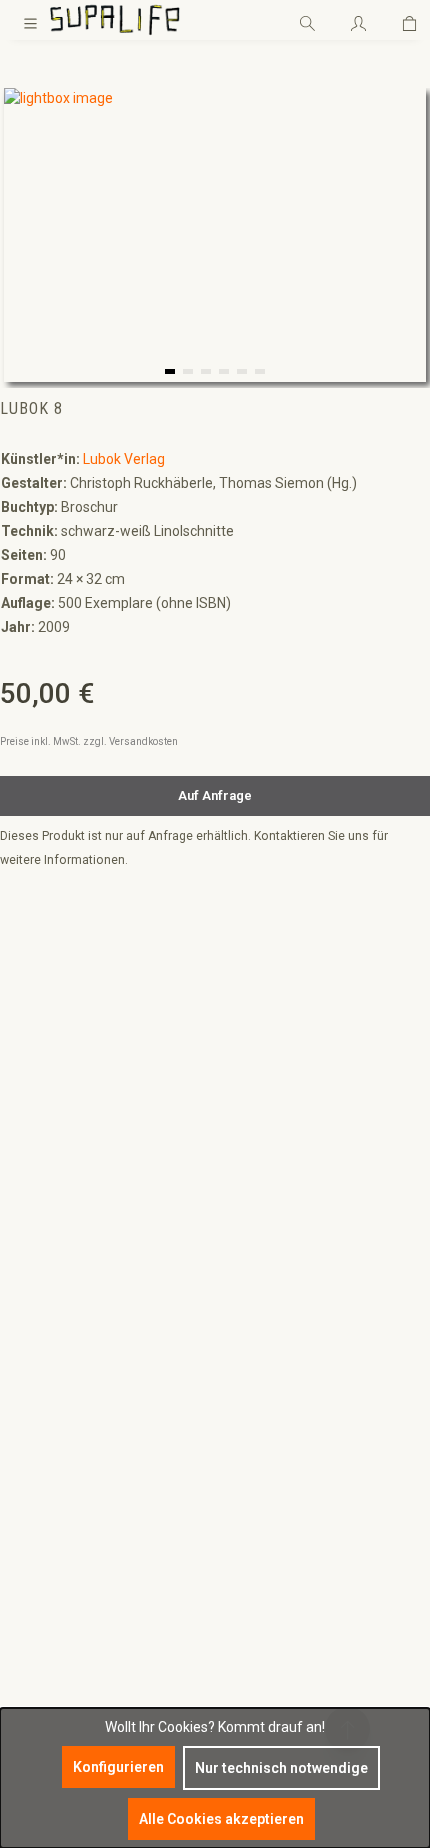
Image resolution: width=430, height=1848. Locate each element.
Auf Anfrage (215, 795)
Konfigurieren (118, 1767)
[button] (170, 371)
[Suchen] (307, 20)
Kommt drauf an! (271, 1727)
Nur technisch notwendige (281, 1768)
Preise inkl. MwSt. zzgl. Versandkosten (89, 741)
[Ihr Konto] (358, 20)
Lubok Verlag (124, 459)
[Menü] (30, 20)
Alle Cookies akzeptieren (221, 1819)
